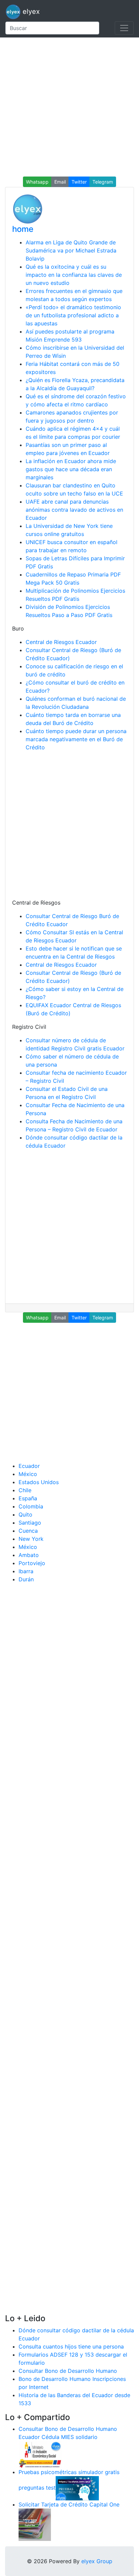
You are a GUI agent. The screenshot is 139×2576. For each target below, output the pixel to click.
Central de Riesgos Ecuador (61, 642)
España (28, 1498)
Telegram (103, 182)
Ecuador (29, 1466)
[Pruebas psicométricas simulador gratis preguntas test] (77, 2488)
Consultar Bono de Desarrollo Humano (68, 2371)
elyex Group (97, 2561)
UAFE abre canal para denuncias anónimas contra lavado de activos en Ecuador (74, 510)
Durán (26, 1579)
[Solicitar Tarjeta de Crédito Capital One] (35, 2524)
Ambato (29, 1555)
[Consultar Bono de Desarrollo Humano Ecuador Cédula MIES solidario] (40, 2454)
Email (60, 182)
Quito (25, 1514)
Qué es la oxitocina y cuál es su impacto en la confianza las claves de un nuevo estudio (74, 275)
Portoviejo (32, 1563)
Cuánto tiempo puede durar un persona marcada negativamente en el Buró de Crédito (76, 739)
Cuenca (28, 1531)
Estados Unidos (39, 1482)
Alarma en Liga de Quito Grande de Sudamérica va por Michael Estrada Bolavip (71, 250)
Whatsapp (37, 182)
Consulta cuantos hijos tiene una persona (71, 2346)
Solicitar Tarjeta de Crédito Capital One (69, 2504)
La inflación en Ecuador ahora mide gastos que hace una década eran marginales (71, 469)
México (28, 1474)
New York (31, 1539)
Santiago (30, 1523)
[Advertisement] (69, 107)
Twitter (79, 182)
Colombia (31, 1506)
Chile (25, 1490)
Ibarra (26, 1571)
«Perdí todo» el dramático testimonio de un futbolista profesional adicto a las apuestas (73, 315)
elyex (30, 11)
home (23, 229)
